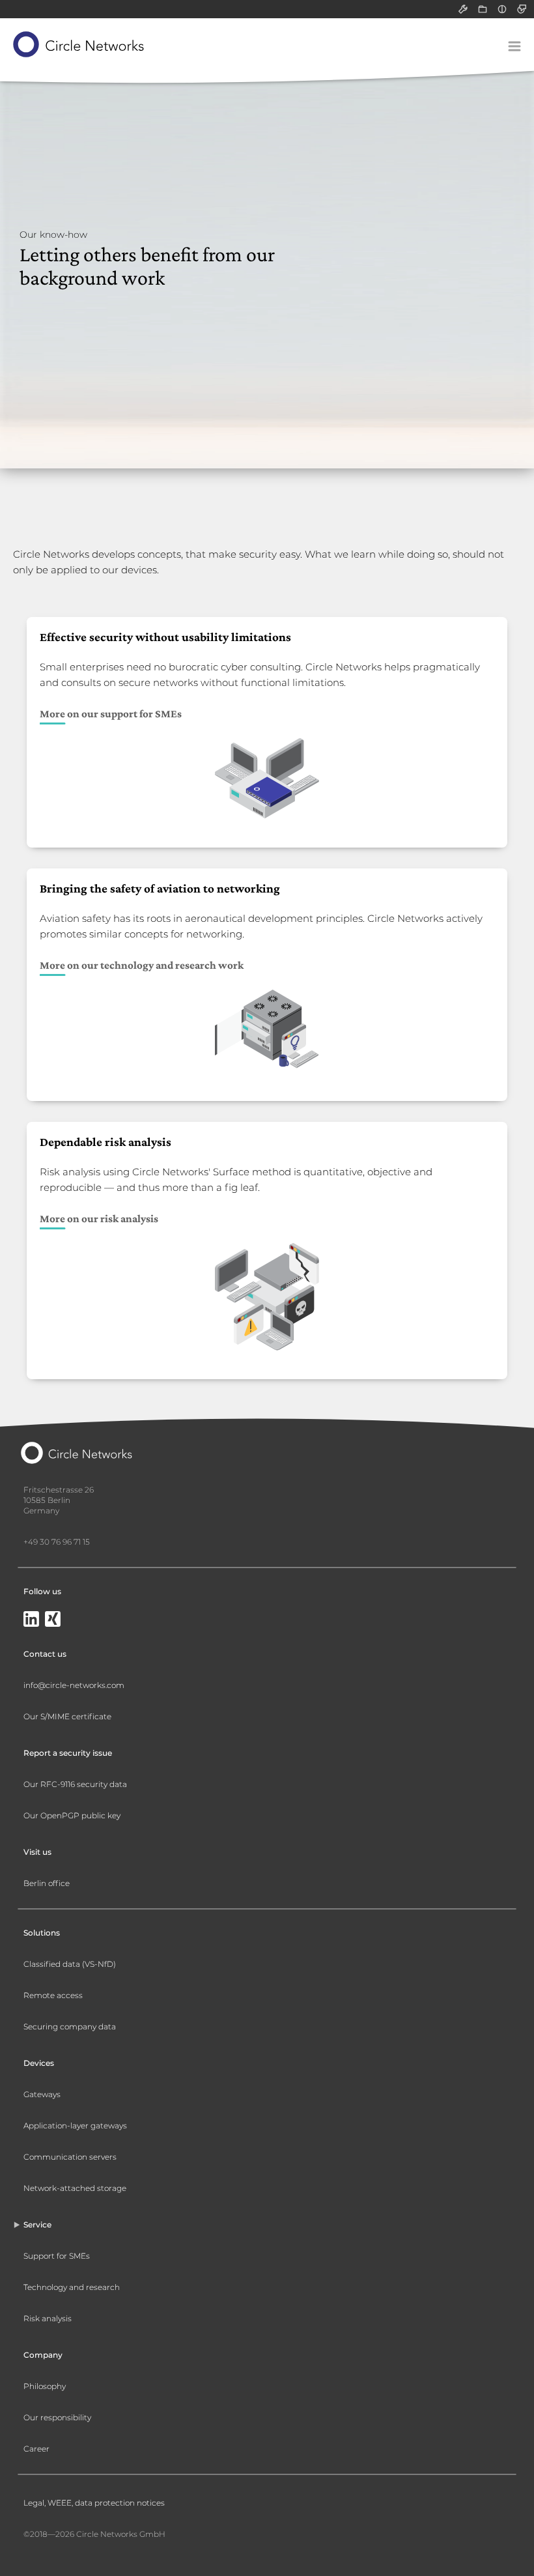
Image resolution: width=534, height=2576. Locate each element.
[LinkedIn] (31, 1620)
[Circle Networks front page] (79, 44)
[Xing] (53, 1620)
